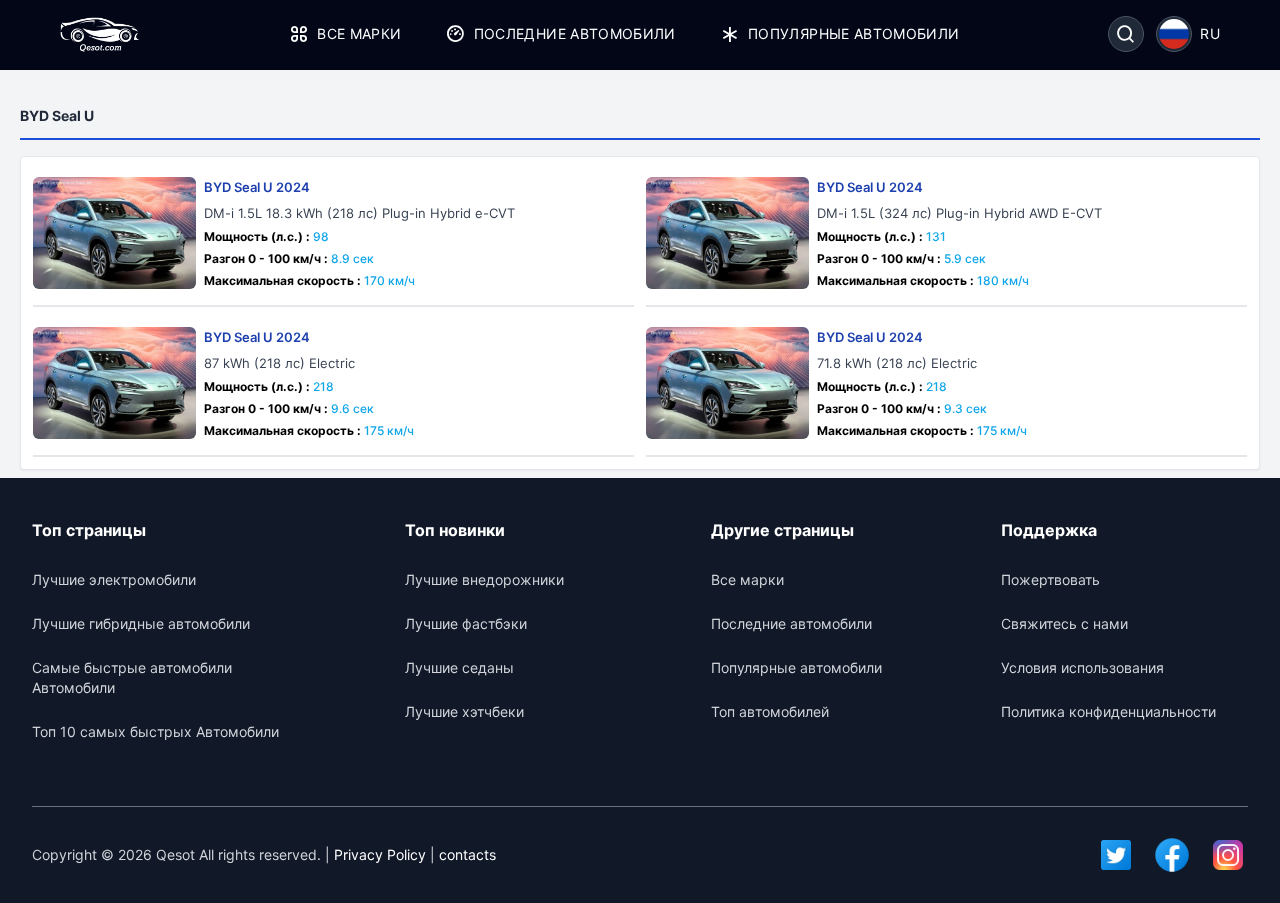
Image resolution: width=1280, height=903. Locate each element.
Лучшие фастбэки (466, 623)
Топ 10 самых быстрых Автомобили (155, 731)
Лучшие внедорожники (484, 579)
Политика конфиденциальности (1108, 711)
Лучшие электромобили (114, 579)
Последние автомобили (574, 33)
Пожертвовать (1050, 579)
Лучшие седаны (459, 667)
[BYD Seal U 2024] (114, 233)
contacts (467, 854)
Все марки (359, 33)
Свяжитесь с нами (1064, 623)
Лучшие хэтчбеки (464, 711)
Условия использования (1082, 667)
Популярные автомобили (853, 33)
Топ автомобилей (770, 711)
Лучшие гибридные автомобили (141, 623)
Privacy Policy (380, 854)
